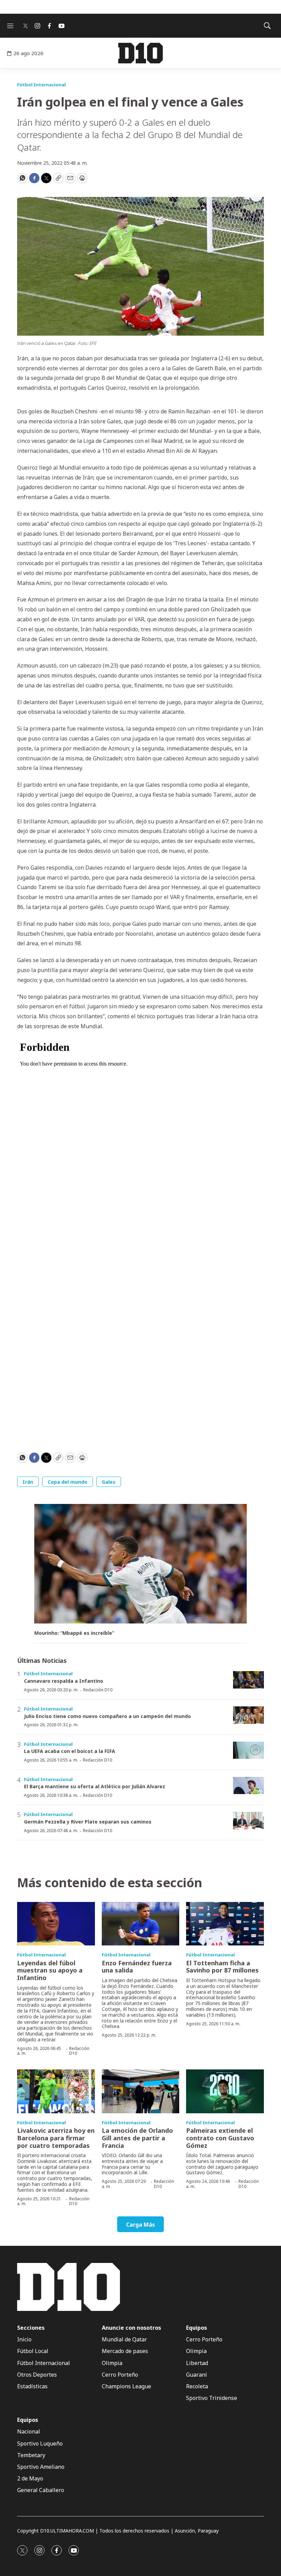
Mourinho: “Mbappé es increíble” (74, 1633)
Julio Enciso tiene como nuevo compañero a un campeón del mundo (107, 1716)
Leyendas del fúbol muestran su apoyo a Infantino (50, 1970)
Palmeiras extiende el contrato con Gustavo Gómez (220, 2138)
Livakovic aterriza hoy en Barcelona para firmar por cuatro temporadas (56, 2138)
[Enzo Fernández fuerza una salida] (141, 1924)
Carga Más (140, 2225)
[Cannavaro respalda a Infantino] (248, 1680)
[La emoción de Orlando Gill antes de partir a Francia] (141, 2091)
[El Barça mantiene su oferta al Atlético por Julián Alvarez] (248, 1786)
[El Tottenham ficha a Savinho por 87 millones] (225, 1924)
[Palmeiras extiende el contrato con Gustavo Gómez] (225, 2091)
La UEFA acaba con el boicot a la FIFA (70, 1751)
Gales (109, 1482)
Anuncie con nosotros (131, 2328)
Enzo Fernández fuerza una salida (137, 1967)
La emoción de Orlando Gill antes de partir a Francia (137, 2138)
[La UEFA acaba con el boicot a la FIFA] (248, 1750)
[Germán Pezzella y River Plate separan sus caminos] (248, 1821)
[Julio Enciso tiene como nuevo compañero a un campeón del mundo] (248, 1715)
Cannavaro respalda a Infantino (64, 1681)
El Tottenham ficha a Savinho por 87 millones (222, 1967)
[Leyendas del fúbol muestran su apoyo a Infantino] (56, 1924)
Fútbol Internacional (41, 85)
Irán (28, 1482)
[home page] (140, 53)
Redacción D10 (98, 1690)
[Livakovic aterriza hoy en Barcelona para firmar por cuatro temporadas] (56, 2091)
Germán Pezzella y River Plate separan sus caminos (88, 1822)
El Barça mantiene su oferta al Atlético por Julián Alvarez (95, 1786)
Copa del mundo (68, 1482)
